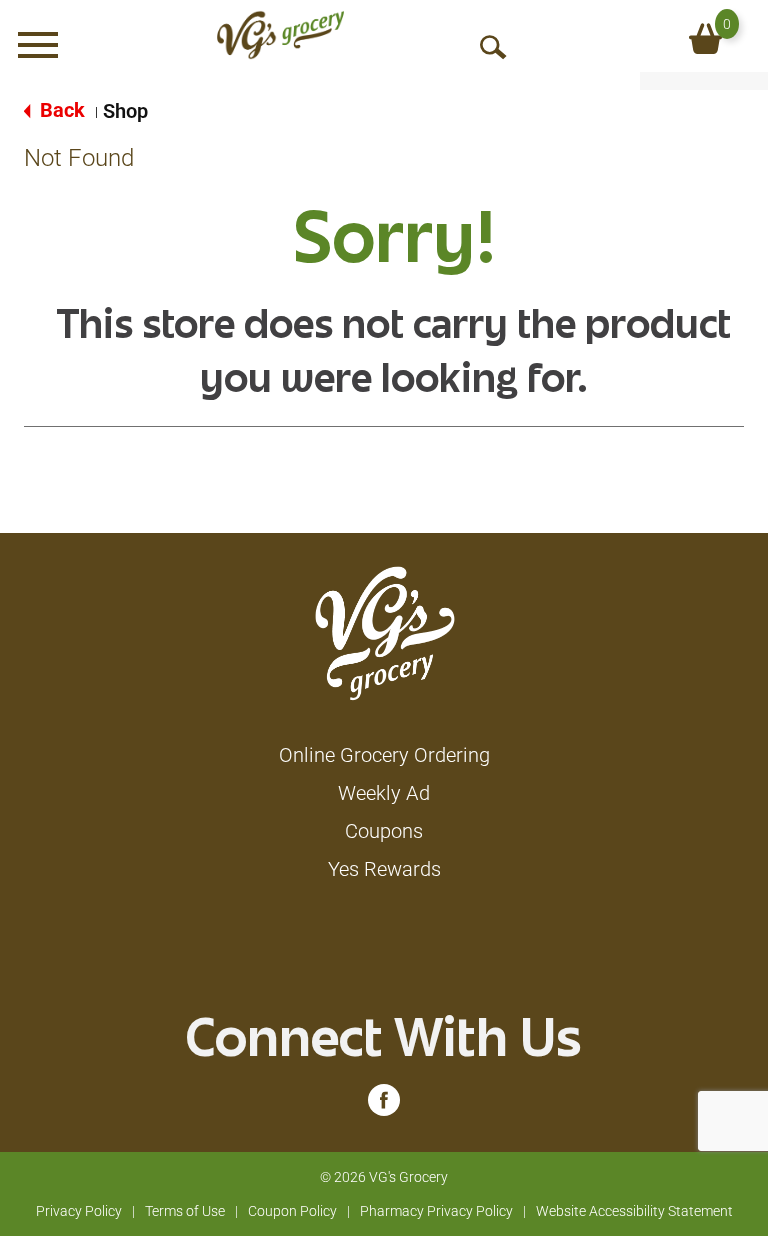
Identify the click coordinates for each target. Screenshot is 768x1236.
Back (60, 110)
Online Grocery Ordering (384, 755)
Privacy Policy (79, 1211)
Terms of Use (185, 1211)
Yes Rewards (384, 869)
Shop (125, 111)
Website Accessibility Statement (634, 1211)
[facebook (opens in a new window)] (384, 1105)
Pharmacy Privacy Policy (436, 1211)
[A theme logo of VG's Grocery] (280, 35)
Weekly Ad (384, 793)
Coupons (384, 831)
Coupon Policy (292, 1211)
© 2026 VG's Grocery (384, 1177)
